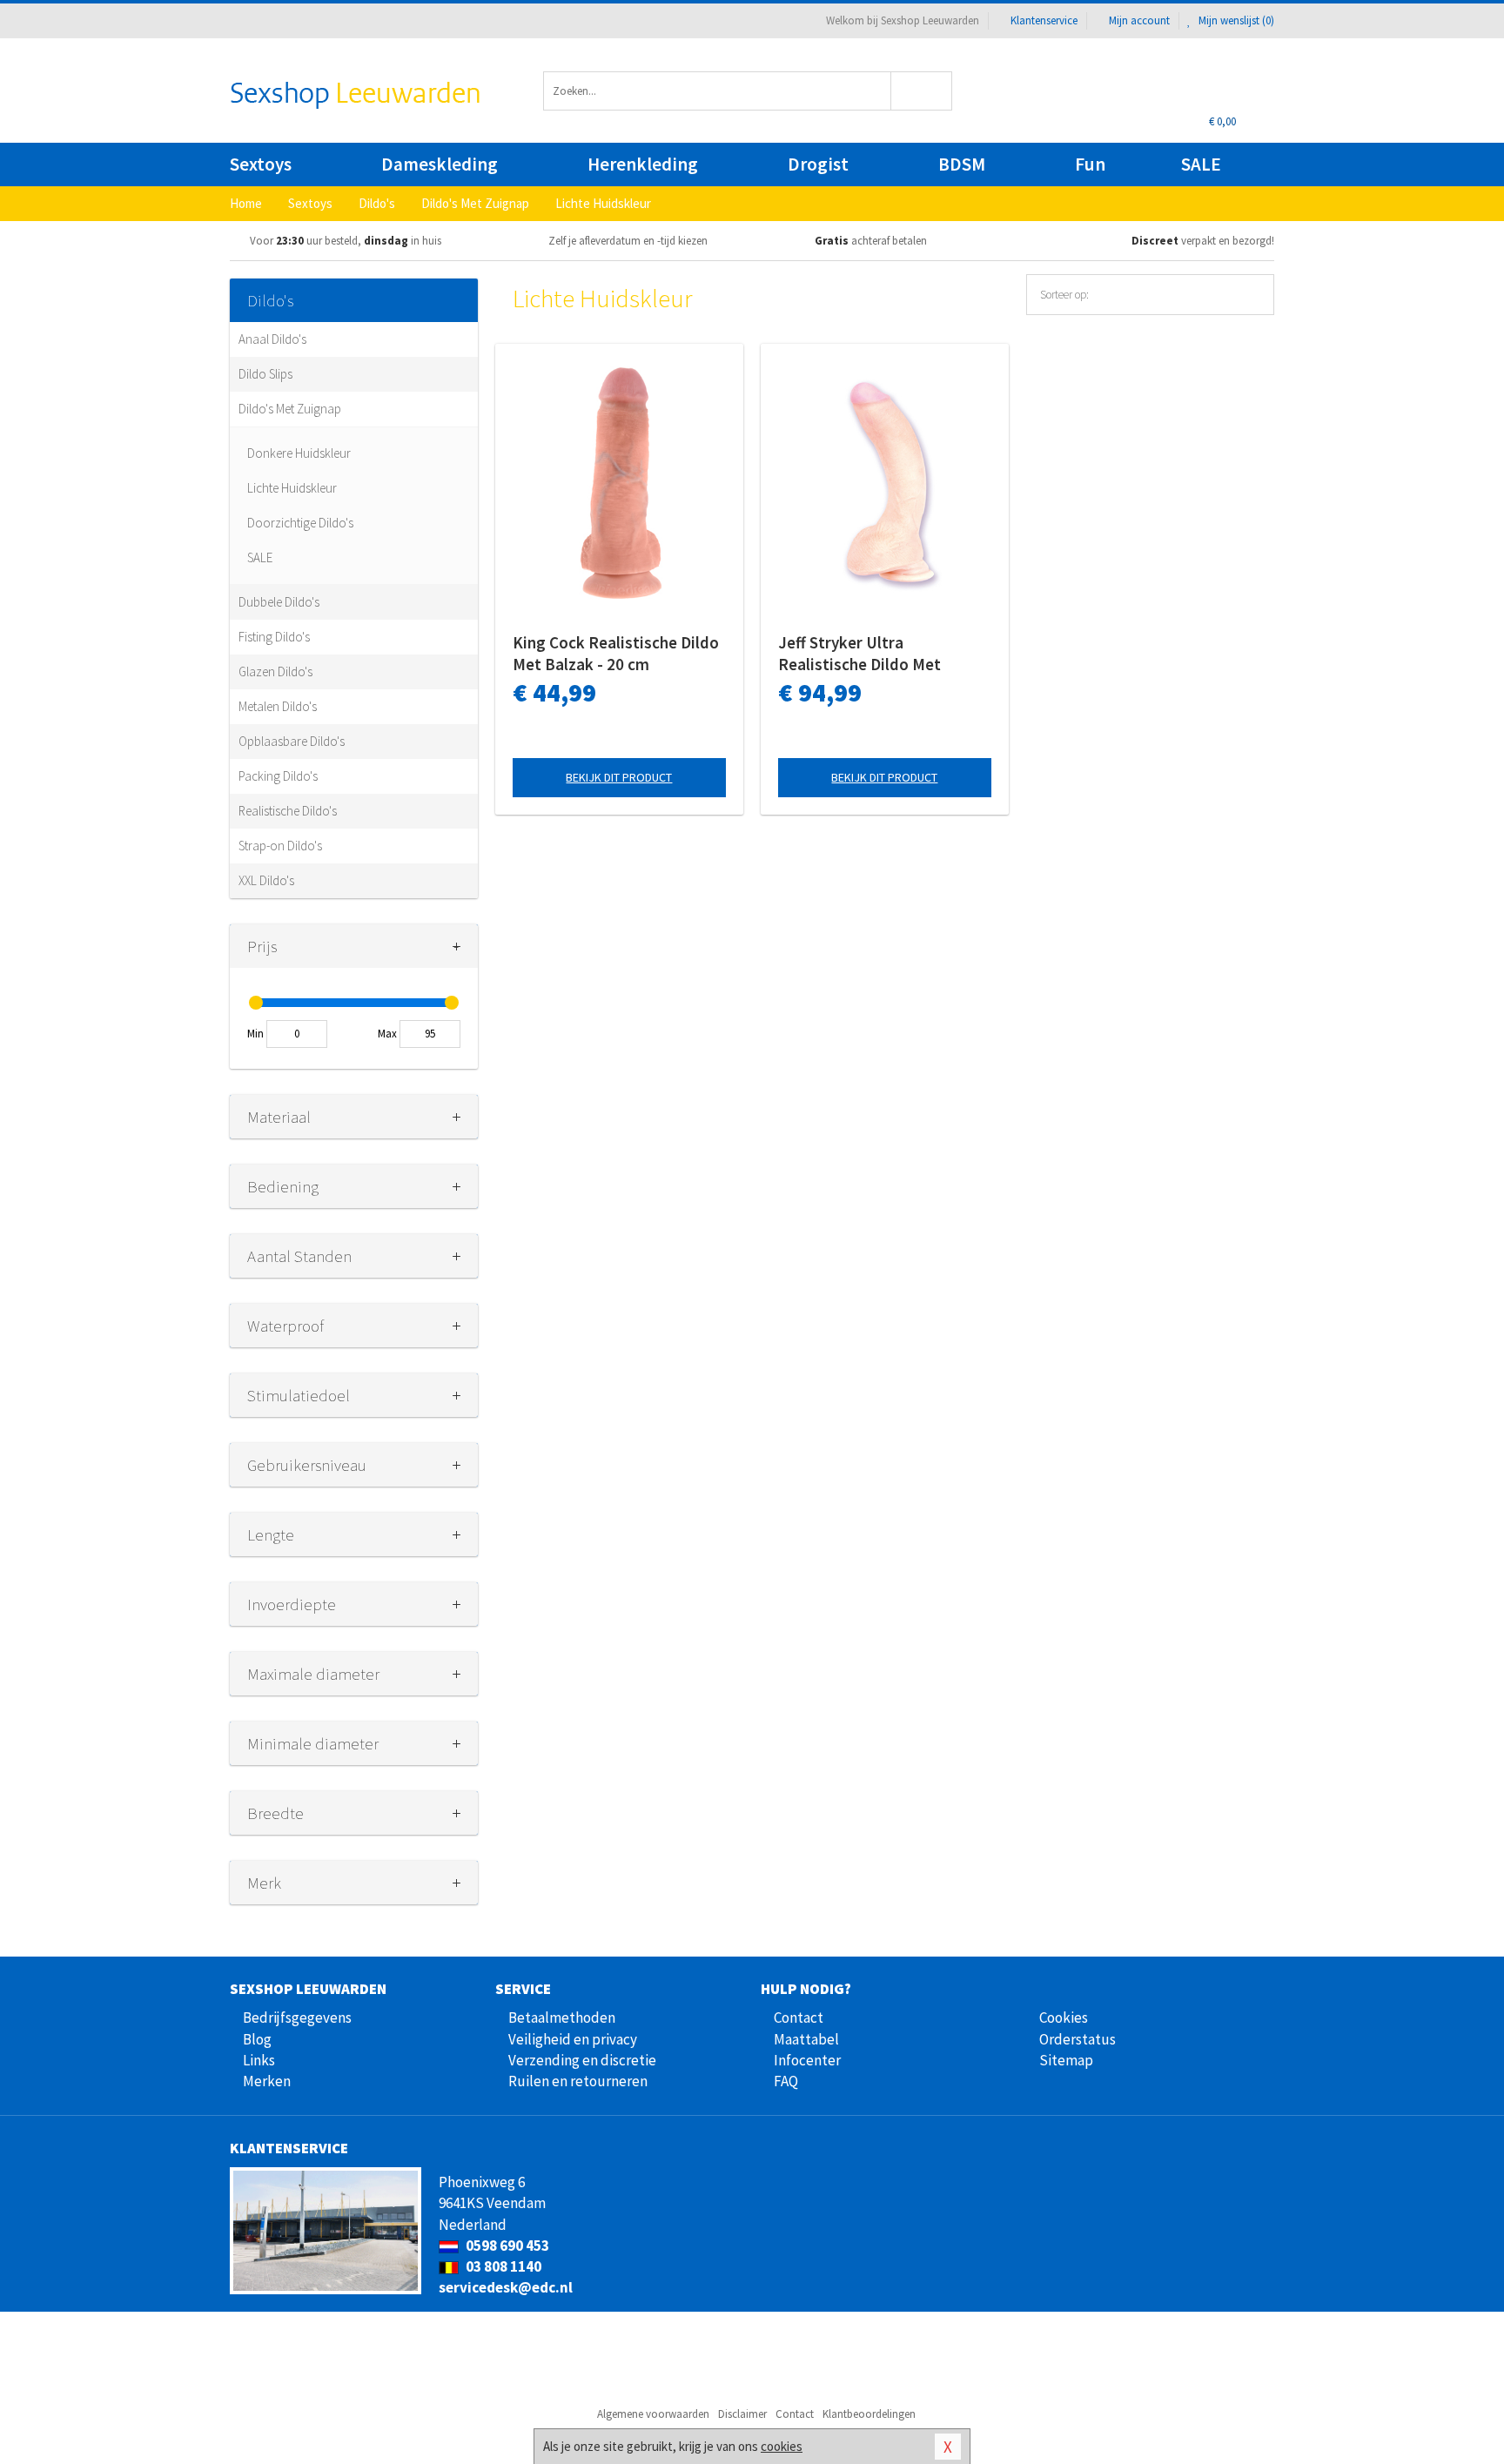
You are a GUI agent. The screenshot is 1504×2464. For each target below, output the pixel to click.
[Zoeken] (922, 91)
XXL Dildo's (266, 880)
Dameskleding (440, 164)
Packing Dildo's (278, 776)
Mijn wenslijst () (1235, 20)
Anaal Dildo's (272, 339)
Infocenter (807, 2060)
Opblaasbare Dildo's (292, 741)
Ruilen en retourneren (578, 2081)
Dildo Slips (265, 374)
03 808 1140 (502, 2266)
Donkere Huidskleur (299, 453)
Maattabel (806, 2039)
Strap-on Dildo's (280, 846)
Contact (799, 2018)
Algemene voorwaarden (653, 2414)
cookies (782, 2446)
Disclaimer (742, 2414)
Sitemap (1066, 2060)
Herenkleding (643, 164)
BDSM (962, 164)
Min (255, 1034)
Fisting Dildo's (274, 637)
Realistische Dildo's (288, 811)
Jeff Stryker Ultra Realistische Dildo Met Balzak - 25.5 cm (859, 654)
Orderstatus (1078, 2039)
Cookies (1064, 2018)
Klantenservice (1044, 20)
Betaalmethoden (562, 2018)
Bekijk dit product (619, 777)
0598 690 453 (506, 2246)
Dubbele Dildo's (279, 602)
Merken (267, 2081)
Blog (257, 2039)
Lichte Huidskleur (292, 488)
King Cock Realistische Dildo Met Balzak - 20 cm (616, 653)
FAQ (786, 2081)
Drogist (818, 164)
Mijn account (1139, 20)
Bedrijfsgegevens (297, 2018)
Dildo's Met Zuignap (290, 409)
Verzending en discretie (582, 2060)
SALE (1201, 164)
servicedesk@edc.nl (506, 2287)
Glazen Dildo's (275, 671)
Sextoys (261, 164)
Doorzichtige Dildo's (300, 523)
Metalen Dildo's (278, 706)
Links (259, 2060)
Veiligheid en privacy (573, 2039)
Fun (1090, 164)
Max (387, 1034)
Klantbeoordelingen (869, 2414)
